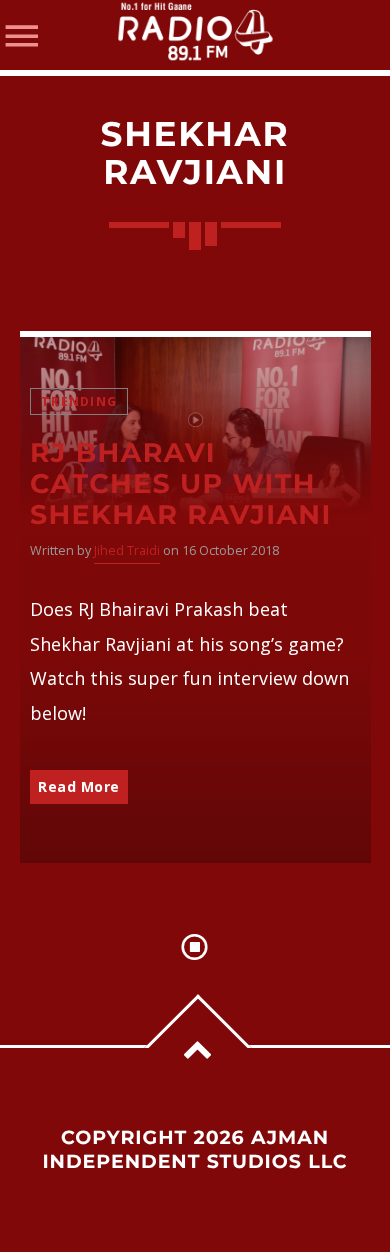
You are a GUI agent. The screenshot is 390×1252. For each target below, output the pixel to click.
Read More (79, 786)
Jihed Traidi (127, 550)
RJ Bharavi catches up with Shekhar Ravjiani (181, 483)
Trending (79, 401)
